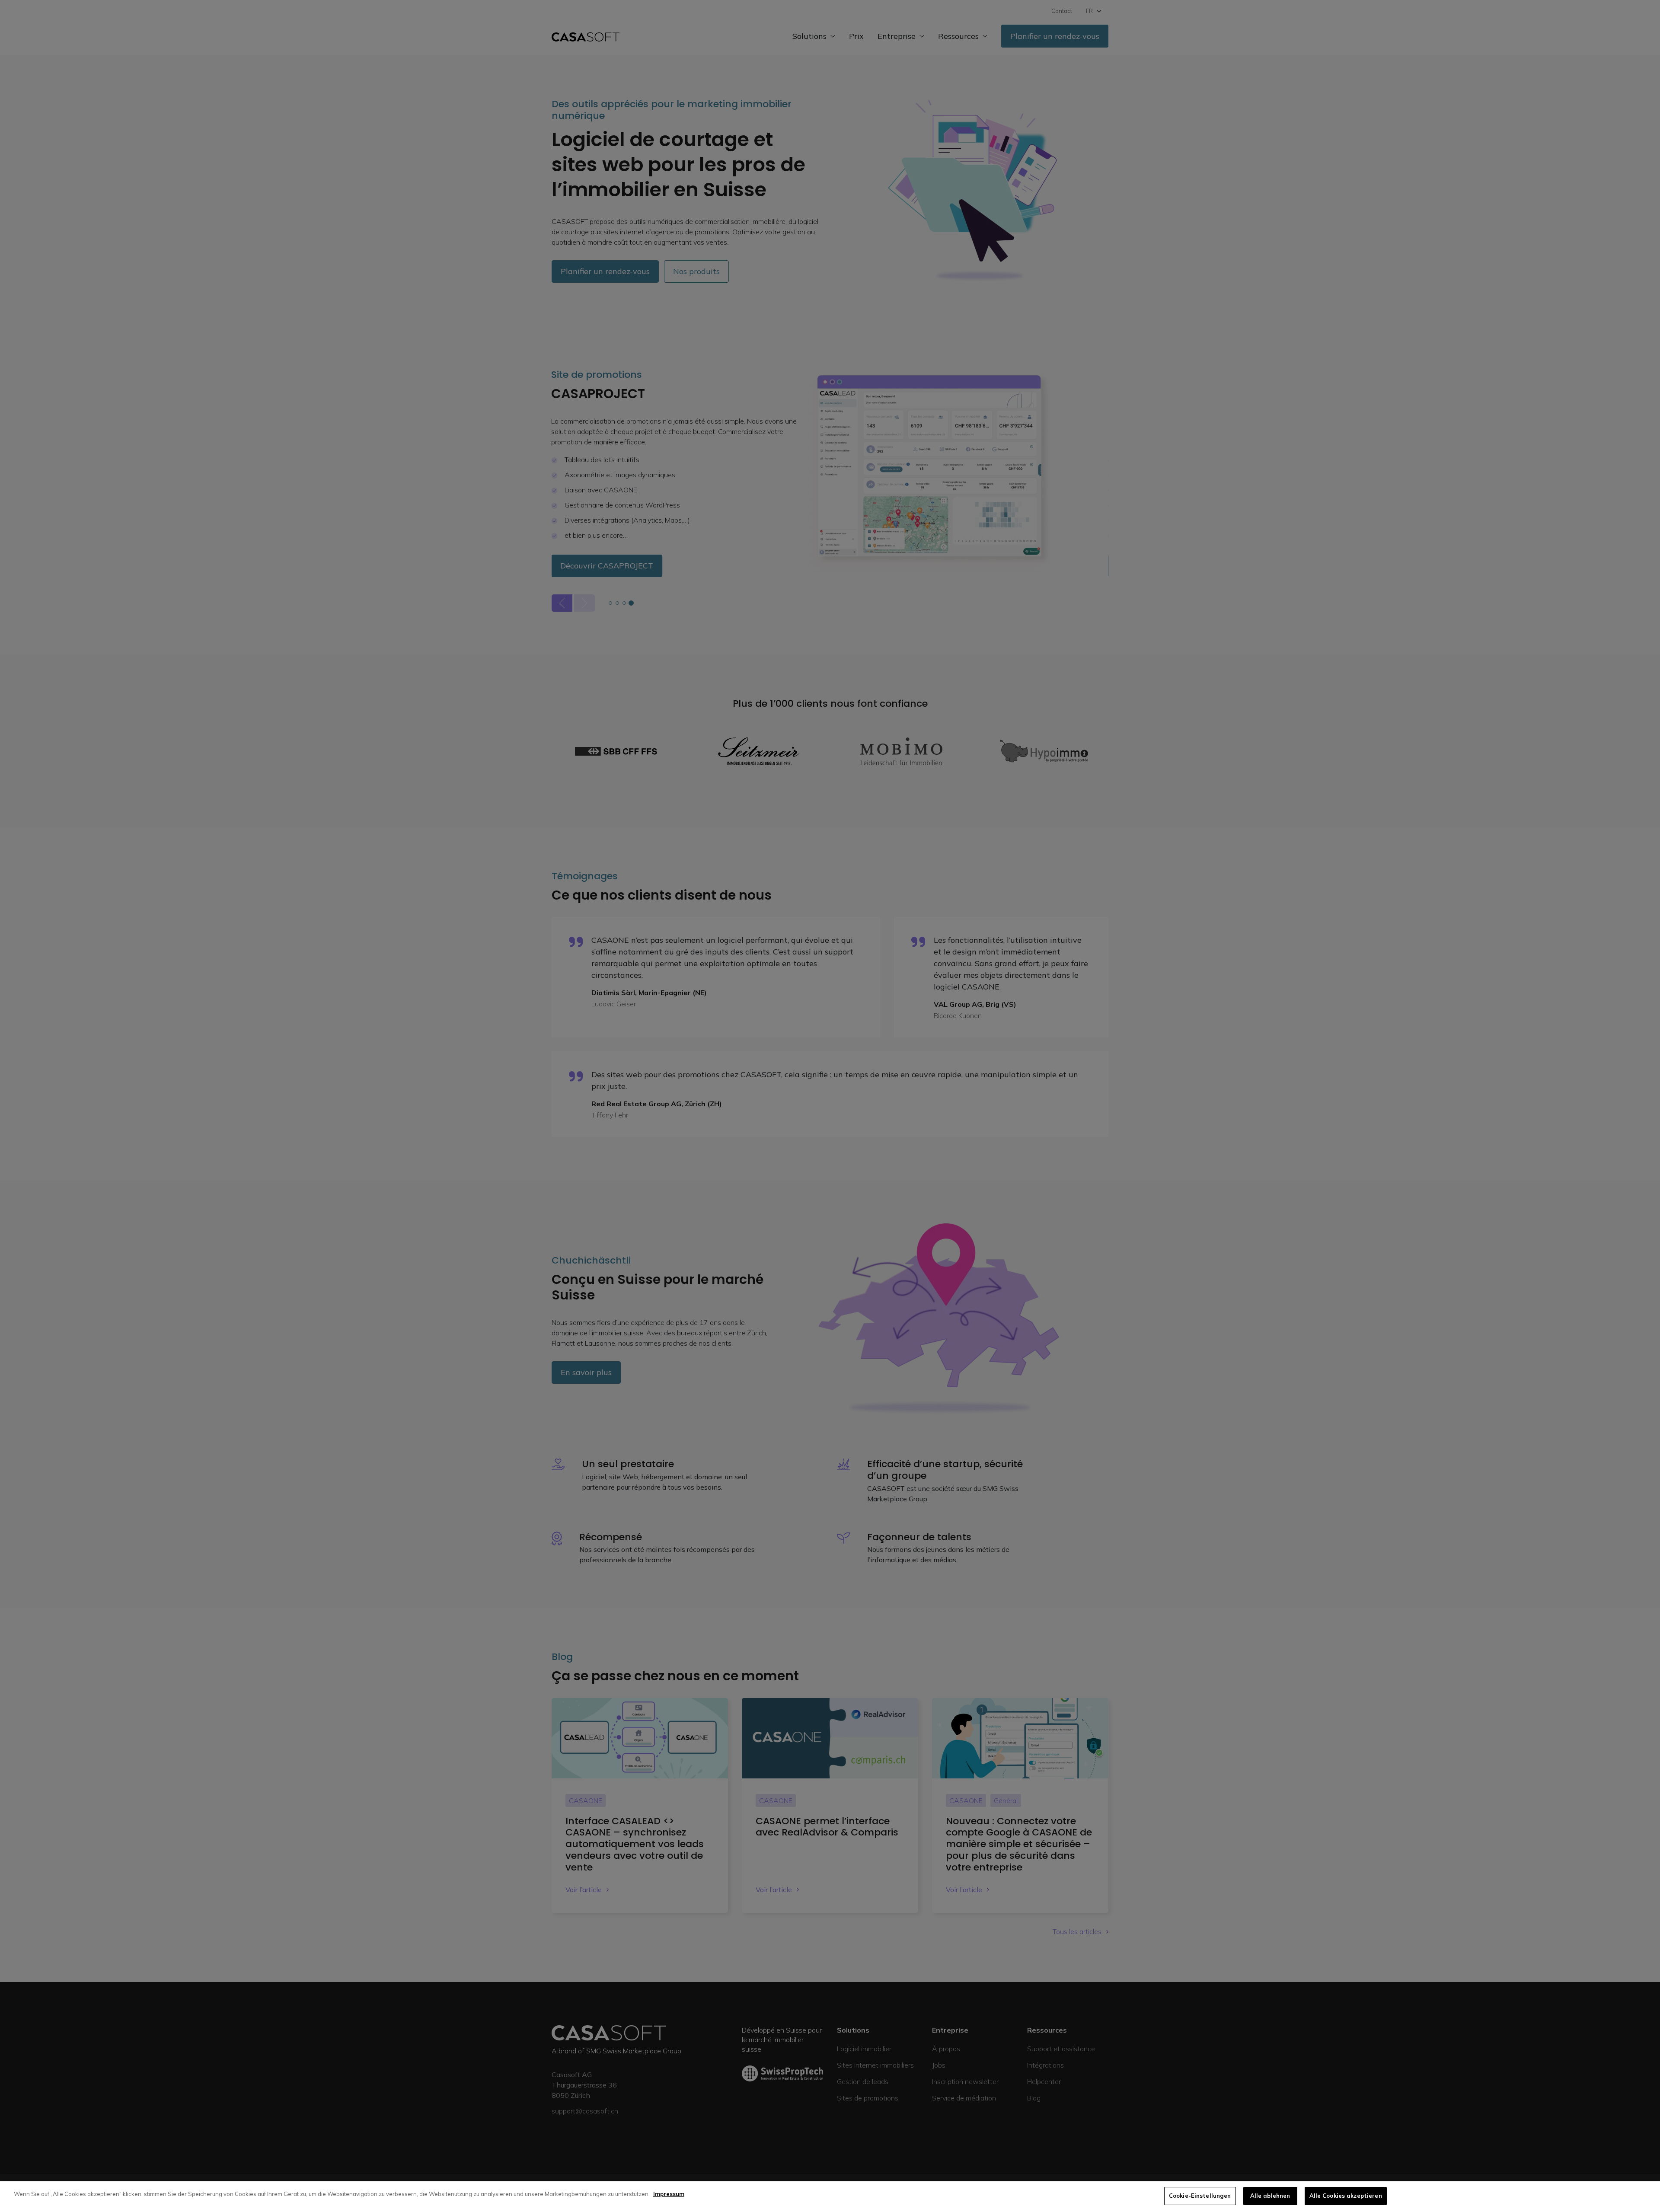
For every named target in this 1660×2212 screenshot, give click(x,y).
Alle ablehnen (1270, 2196)
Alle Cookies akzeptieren (1346, 2196)
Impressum (669, 2194)
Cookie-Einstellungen (1200, 2196)
